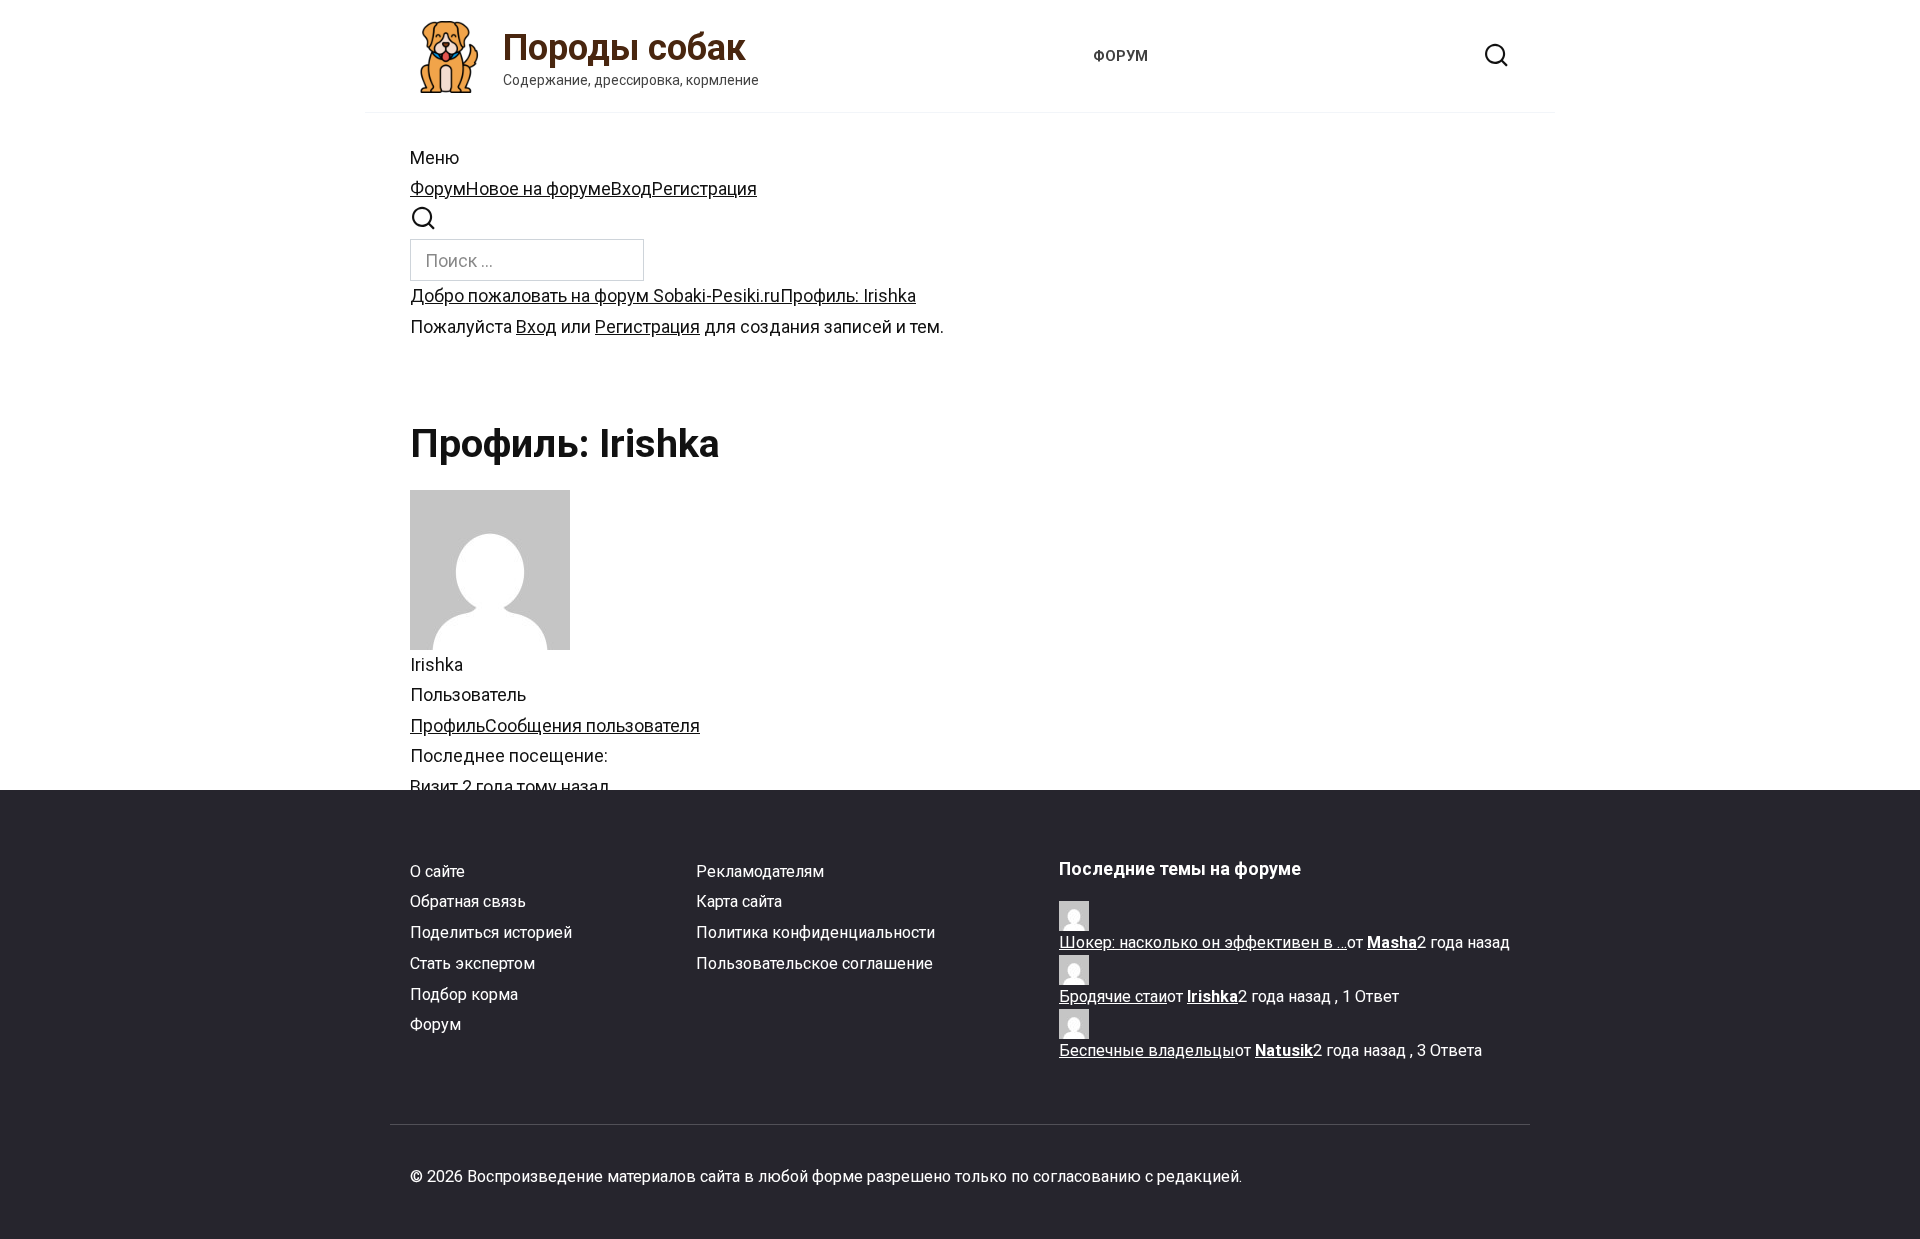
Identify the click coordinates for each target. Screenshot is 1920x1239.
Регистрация (704, 188)
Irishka (1212, 996)
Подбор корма (464, 994)
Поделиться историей (491, 932)
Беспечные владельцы (1147, 1050)
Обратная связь (468, 901)
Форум (438, 188)
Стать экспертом (472, 963)
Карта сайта (739, 901)
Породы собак (624, 48)
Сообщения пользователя (592, 725)
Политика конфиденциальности (815, 932)
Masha (1392, 942)
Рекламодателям (760, 871)
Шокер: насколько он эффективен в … (1203, 942)
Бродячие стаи (1113, 996)
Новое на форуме (538, 188)
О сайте (437, 871)
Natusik (1284, 1050)
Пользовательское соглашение (814, 963)
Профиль (447, 725)
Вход (631, 188)
